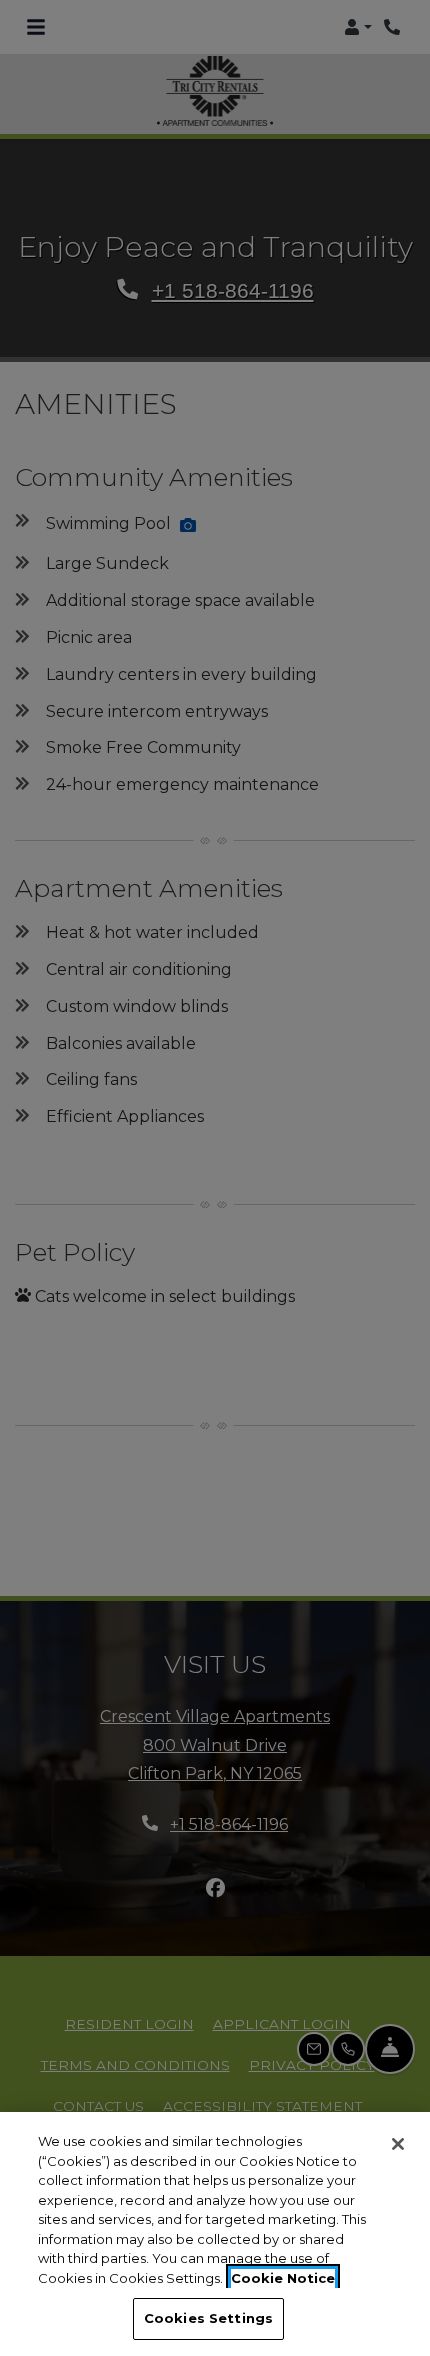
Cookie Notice (283, 2278)
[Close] (398, 2144)
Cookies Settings (208, 2318)
